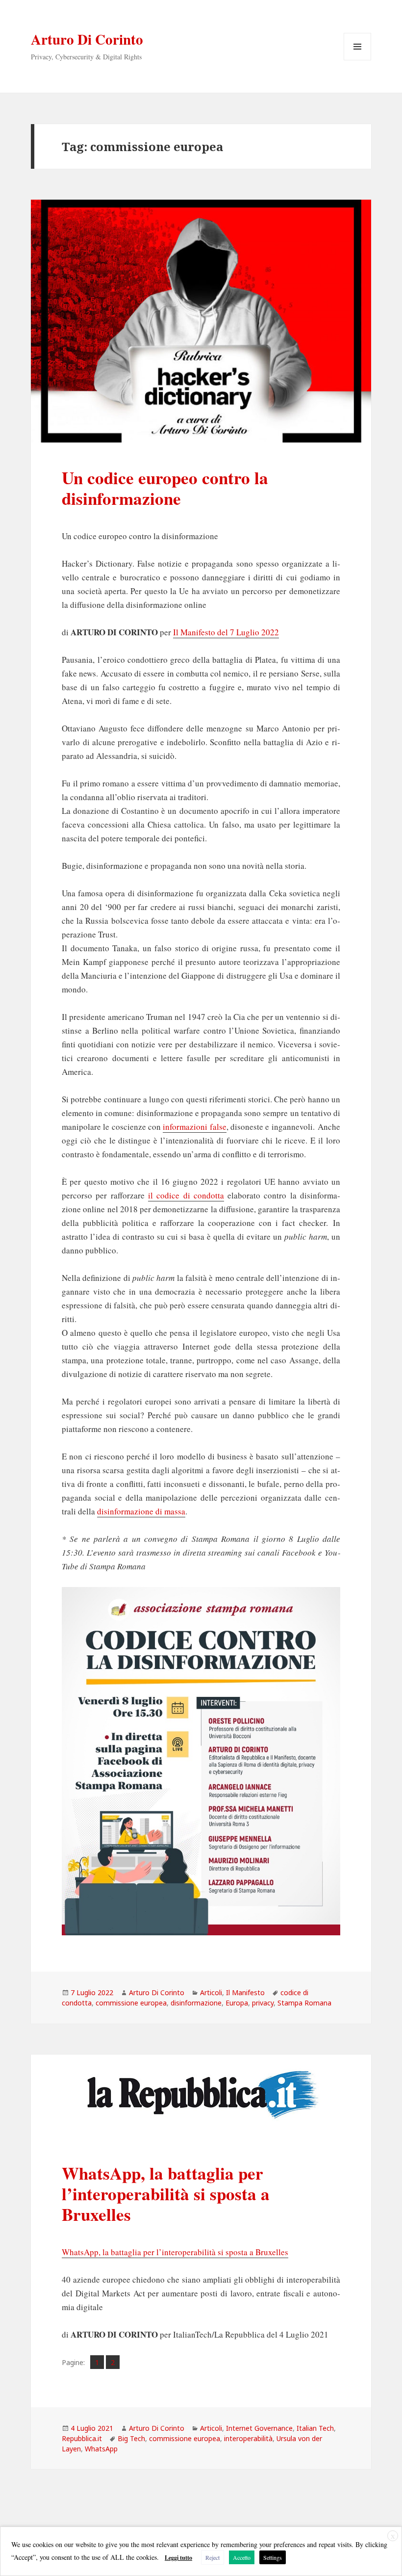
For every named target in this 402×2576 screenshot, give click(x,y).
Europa (237, 2003)
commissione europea (131, 2003)
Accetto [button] (242, 2557)
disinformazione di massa (141, 1511)
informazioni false (194, 1127)
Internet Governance (259, 2428)
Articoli (211, 1992)
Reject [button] (213, 2557)
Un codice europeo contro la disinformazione (165, 488)
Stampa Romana (304, 2003)
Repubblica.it (82, 2438)
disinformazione (196, 2003)
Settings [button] (273, 2557)
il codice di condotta (186, 1195)
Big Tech (131, 2438)
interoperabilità (248, 2438)
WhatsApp (101, 2449)
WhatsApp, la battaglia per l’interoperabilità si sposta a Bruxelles (166, 2194)
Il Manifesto (245, 1992)
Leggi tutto (178, 2558)
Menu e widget (358, 60)
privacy (263, 2003)
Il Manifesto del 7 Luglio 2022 (226, 632)
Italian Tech (315, 2428)
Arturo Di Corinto (87, 39)
